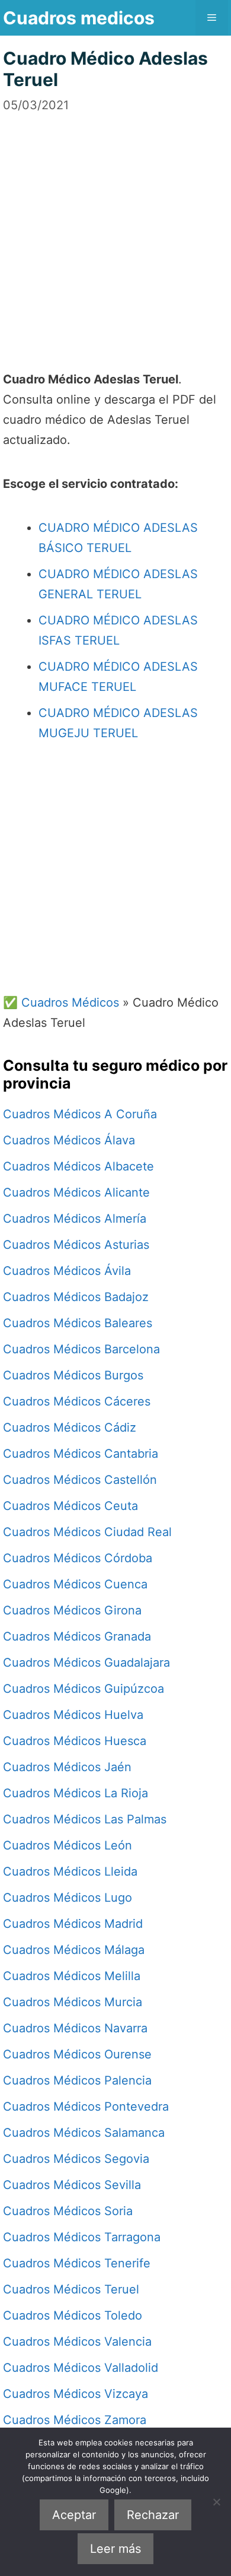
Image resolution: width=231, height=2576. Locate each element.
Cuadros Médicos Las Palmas (85, 1819)
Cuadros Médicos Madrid (73, 1924)
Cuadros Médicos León (68, 1845)
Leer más (115, 2549)
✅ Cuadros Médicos (61, 1003)
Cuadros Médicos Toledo (73, 2315)
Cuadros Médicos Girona (72, 1610)
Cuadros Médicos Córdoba (78, 1558)
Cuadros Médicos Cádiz (70, 1427)
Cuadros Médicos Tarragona (82, 2237)
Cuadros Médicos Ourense (77, 2054)
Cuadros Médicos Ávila (67, 1271)
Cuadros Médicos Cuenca (75, 1584)
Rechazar (153, 2515)
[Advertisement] (115, 230)
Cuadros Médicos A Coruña (80, 1114)
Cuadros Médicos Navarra (75, 2028)
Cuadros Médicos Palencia (77, 2080)
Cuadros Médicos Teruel (71, 2289)
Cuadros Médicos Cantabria (81, 1454)
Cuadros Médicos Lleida (70, 1871)
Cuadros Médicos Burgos (73, 1375)
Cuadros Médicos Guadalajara (86, 1663)
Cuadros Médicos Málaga (74, 1950)
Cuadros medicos (79, 18)
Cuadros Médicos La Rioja (76, 1793)
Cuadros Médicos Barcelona (81, 1349)
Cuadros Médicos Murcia (73, 2002)
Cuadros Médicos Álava (69, 1140)
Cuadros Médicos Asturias (76, 1245)
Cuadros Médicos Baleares (78, 1323)
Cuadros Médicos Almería (75, 1219)
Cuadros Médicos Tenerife (77, 2263)
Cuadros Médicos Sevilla (72, 2185)
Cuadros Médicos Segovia (76, 2159)
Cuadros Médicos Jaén (67, 1767)
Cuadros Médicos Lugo (68, 1898)
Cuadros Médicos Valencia (77, 2342)
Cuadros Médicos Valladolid (81, 2368)
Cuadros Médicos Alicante (76, 1192)
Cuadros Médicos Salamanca (84, 2133)
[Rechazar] (216, 2502)
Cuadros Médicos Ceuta (70, 1506)
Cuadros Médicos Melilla (72, 1976)
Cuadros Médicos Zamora (75, 2420)
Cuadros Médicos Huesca (75, 1741)
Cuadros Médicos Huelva (73, 1715)
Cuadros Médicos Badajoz (76, 1297)
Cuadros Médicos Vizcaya (76, 2394)
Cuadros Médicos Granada (77, 1636)
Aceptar (74, 2515)
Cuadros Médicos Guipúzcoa (84, 1689)
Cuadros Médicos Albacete (78, 1166)
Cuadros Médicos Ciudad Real (87, 1532)
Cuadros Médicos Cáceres (77, 1401)
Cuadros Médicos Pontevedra (86, 2107)
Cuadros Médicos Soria (68, 2211)
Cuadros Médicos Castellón (80, 1480)
